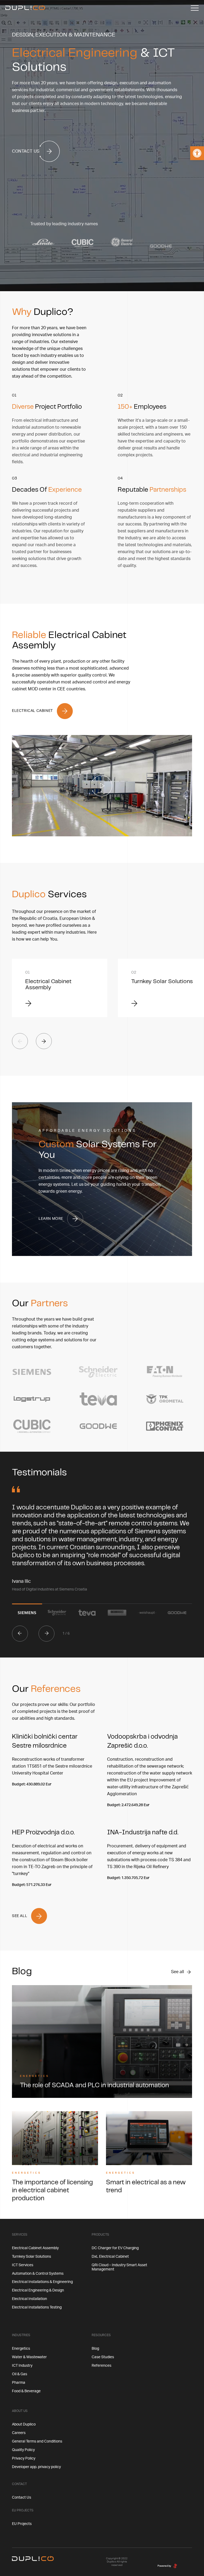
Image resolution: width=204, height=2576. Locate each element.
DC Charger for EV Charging (115, 2248)
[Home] (25, 8)
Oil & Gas (20, 2374)
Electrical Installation (29, 2299)
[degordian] (175, 2566)
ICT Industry (22, 2366)
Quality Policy (23, 2450)
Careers (19, 2433)
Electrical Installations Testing (37, 2307)
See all (178, 1972)
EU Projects (22, 2524)
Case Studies (103, 2357)
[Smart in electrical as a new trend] (149, 2138)
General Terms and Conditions (37, 2441)
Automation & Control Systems (38, 2274)
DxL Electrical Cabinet (110, 2257)
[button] (197, 153)
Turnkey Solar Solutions (31, 2257)
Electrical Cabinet (32, 711)
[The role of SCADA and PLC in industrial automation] (102, 2041)
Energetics (35, 2076)
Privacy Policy (24, 2458)
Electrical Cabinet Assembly (35, 2248)
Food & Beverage (26, 2391)
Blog (95, 2349)
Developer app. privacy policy (36, 2467)
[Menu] (195, 8)
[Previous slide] (20, 1634)
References (101, 2366)
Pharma (19, 2383)
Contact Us (22, 2498)
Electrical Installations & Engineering (42, 2282)
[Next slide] (44, 1041)
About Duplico (24, 2424)
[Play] (102, 786)
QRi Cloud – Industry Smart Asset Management (119, 2267)
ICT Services (23, 2265)
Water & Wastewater (29, 2357)
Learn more (51, 1219)
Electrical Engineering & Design (38, 2290)
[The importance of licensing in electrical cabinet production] (55, 2138)
